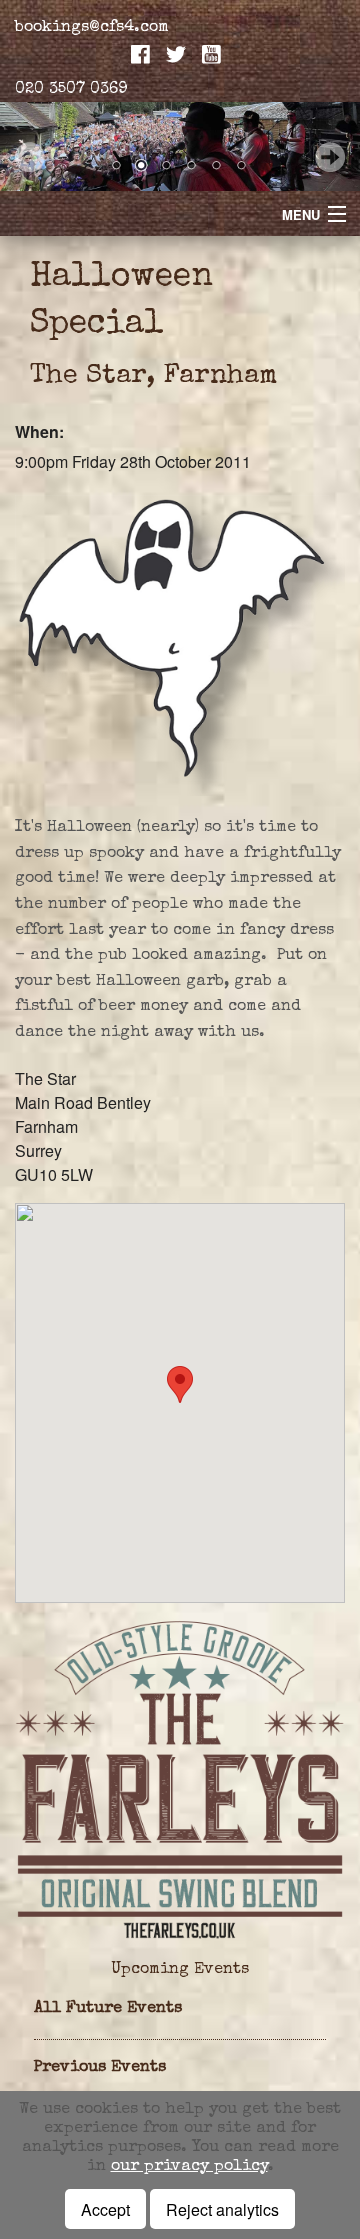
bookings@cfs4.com (92, 28)
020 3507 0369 (71, 90)
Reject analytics (222, 2209)
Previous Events (100, 2068)
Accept (105, 2209)
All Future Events (108, 2009)
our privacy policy (189, 2167)
